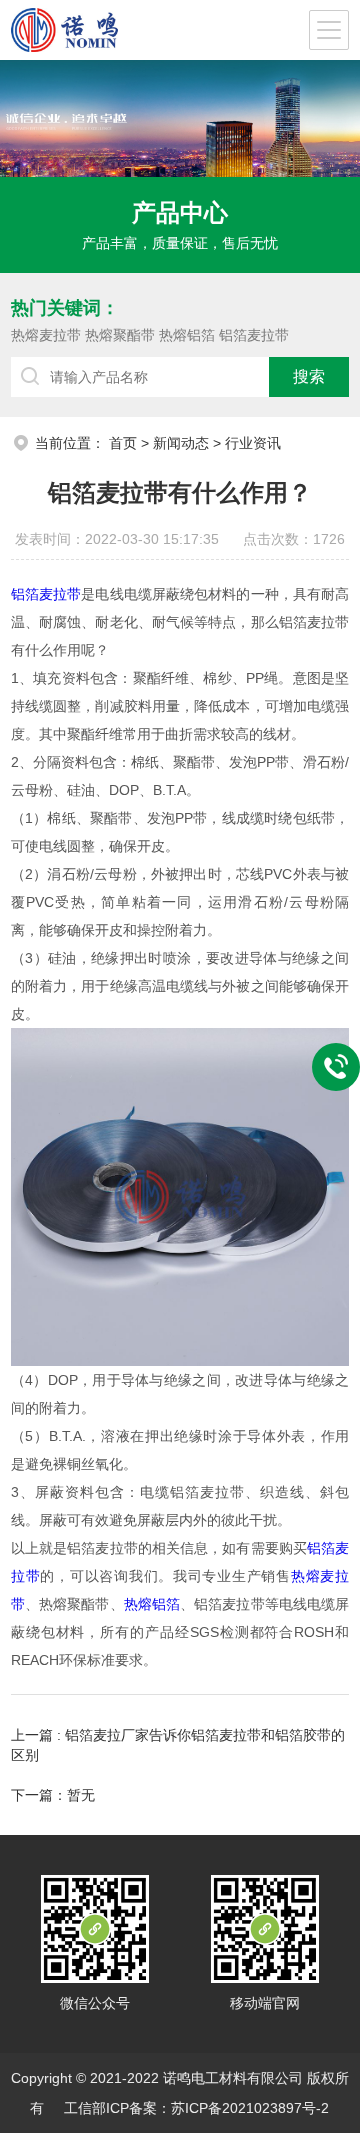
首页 (123, 443)
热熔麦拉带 (46, 335)
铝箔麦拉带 (254, 335)
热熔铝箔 (187, 335)
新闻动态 (181, 443)
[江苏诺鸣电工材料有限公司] (64, 30)
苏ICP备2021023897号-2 (250, 2108)
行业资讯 (253, 443)
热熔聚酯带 (120, 335)
